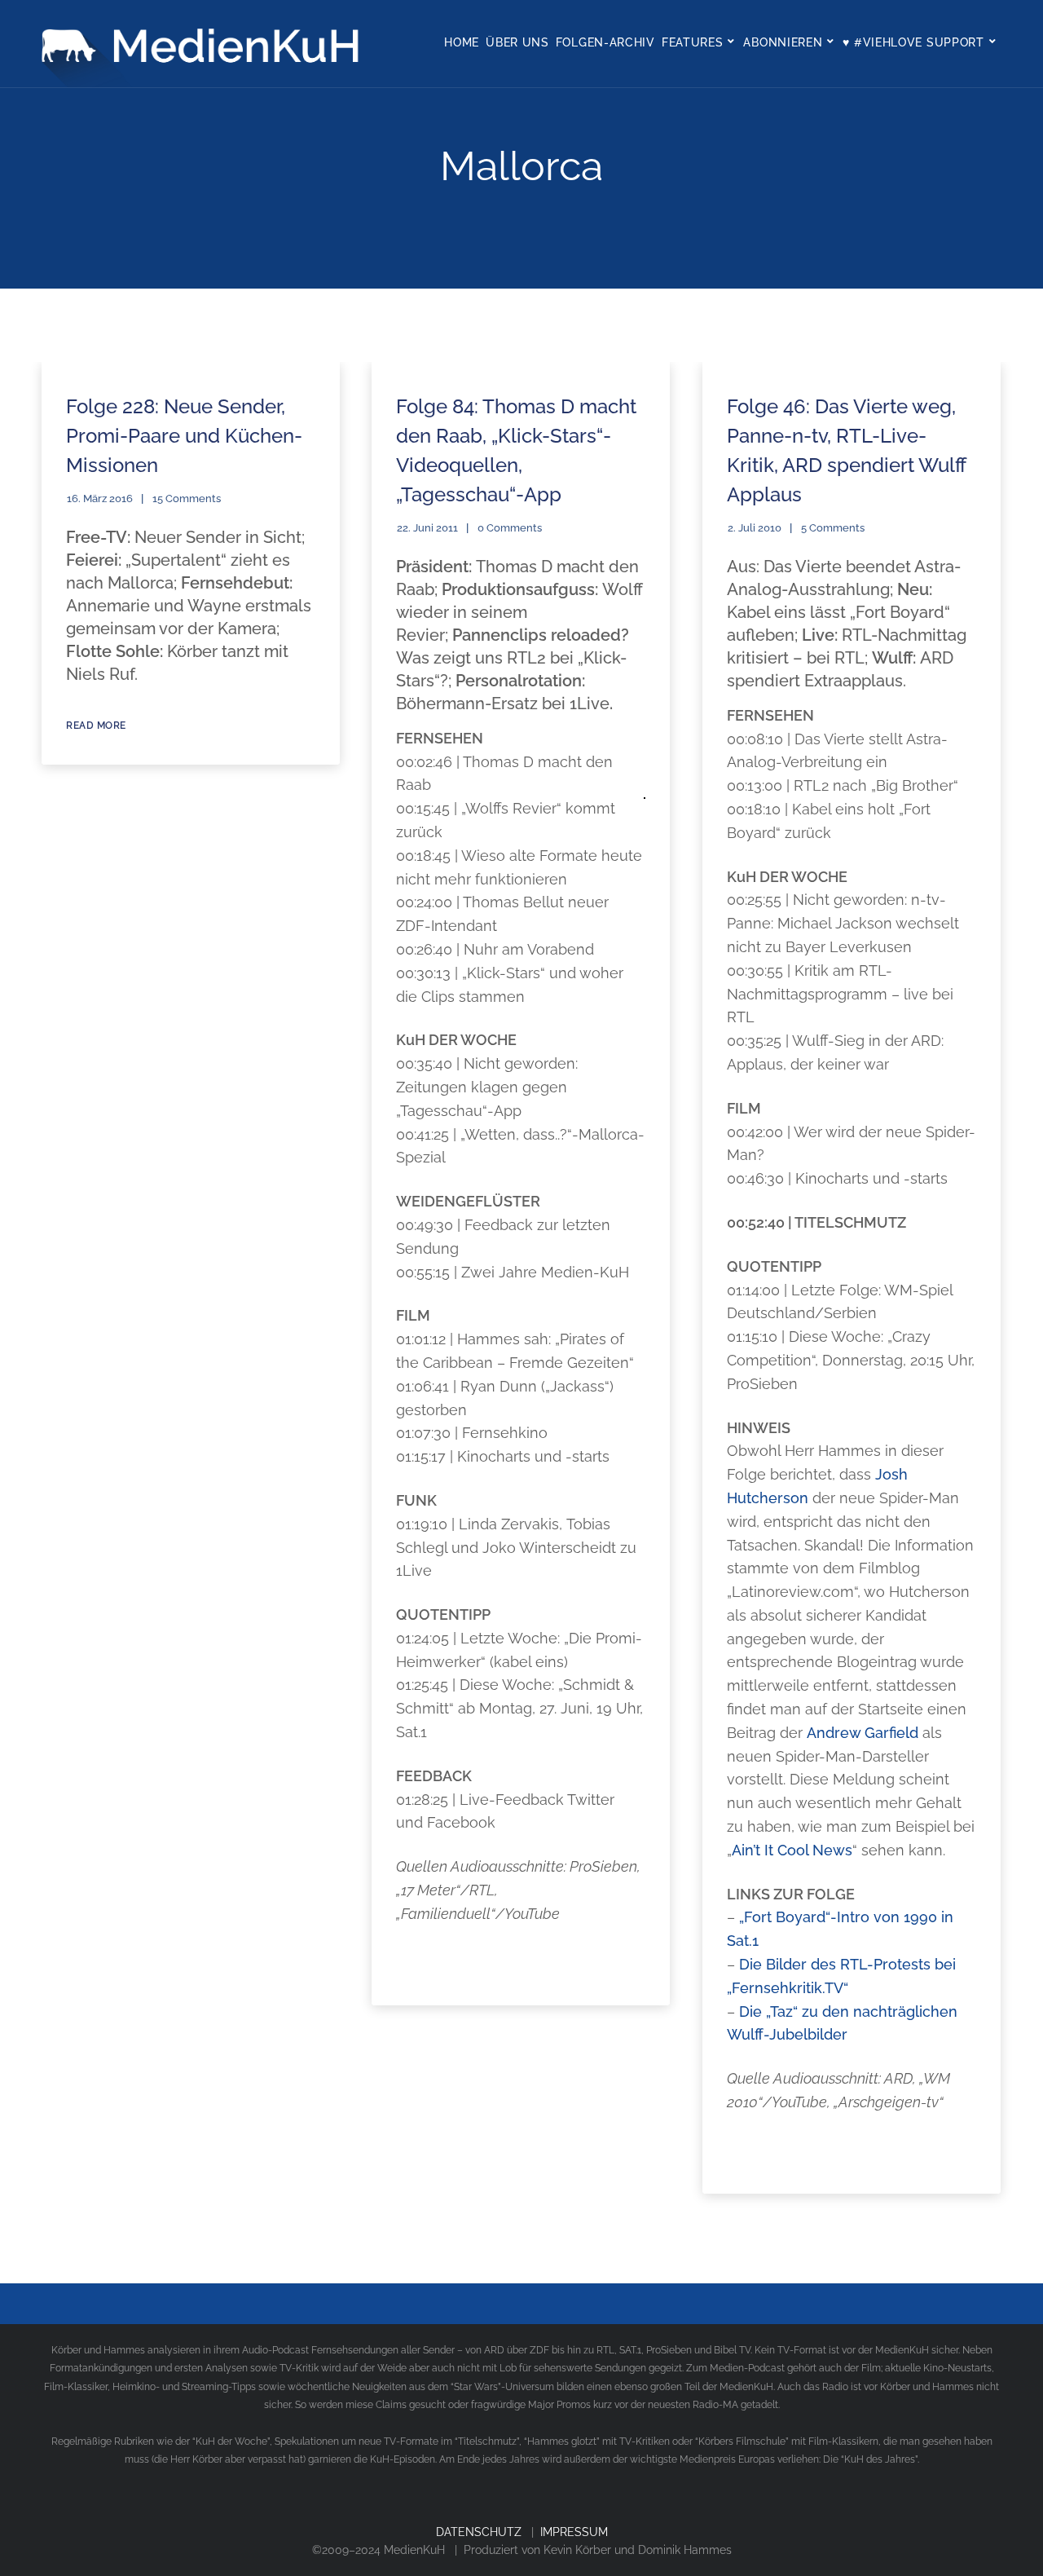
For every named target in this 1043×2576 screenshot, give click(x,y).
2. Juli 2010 (755, 528)
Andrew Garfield (863, 1733)
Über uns (517, 42)
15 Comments (187, 498)
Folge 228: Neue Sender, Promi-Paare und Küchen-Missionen (184, 436)
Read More (96, 726)
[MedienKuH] (205, 44)
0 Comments (510, 528)
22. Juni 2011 (427, 528)
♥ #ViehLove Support (913, 42)
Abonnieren (783, 42)
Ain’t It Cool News (792, 1850)
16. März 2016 (100, 498)
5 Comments (833, 528)
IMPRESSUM (574, 2532)
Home (462, 42)
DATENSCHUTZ (479, 2532)
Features (693, 42)
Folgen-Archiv (605, 42)
